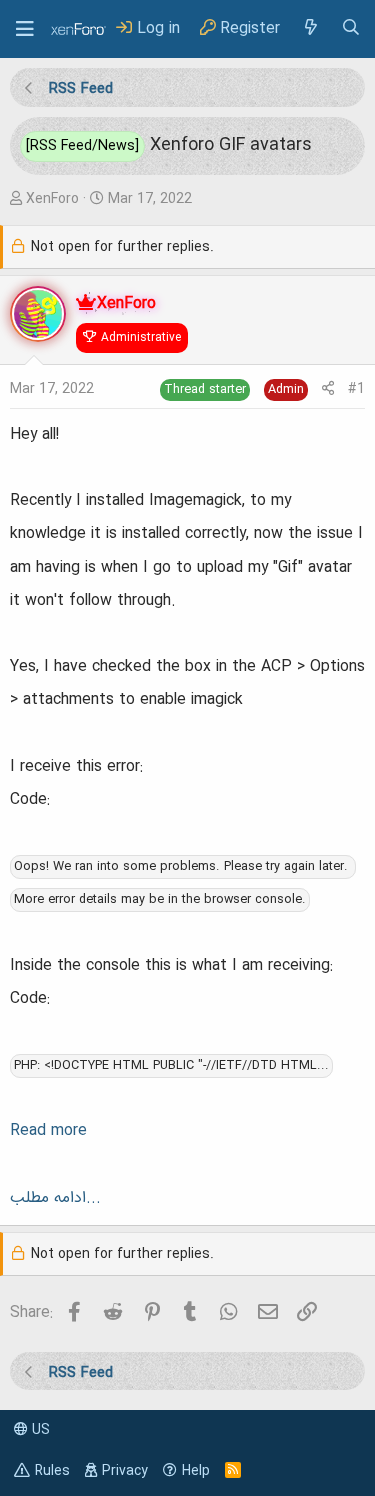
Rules (52, 1471)
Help (196, 1471)
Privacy (125, 1471)
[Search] (351, 28)
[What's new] (310, 28)
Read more (48, 1131)
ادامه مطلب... (55, 1198)
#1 (356, 389)
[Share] (328, 389)
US (39, 1430)
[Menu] (25, 29)
